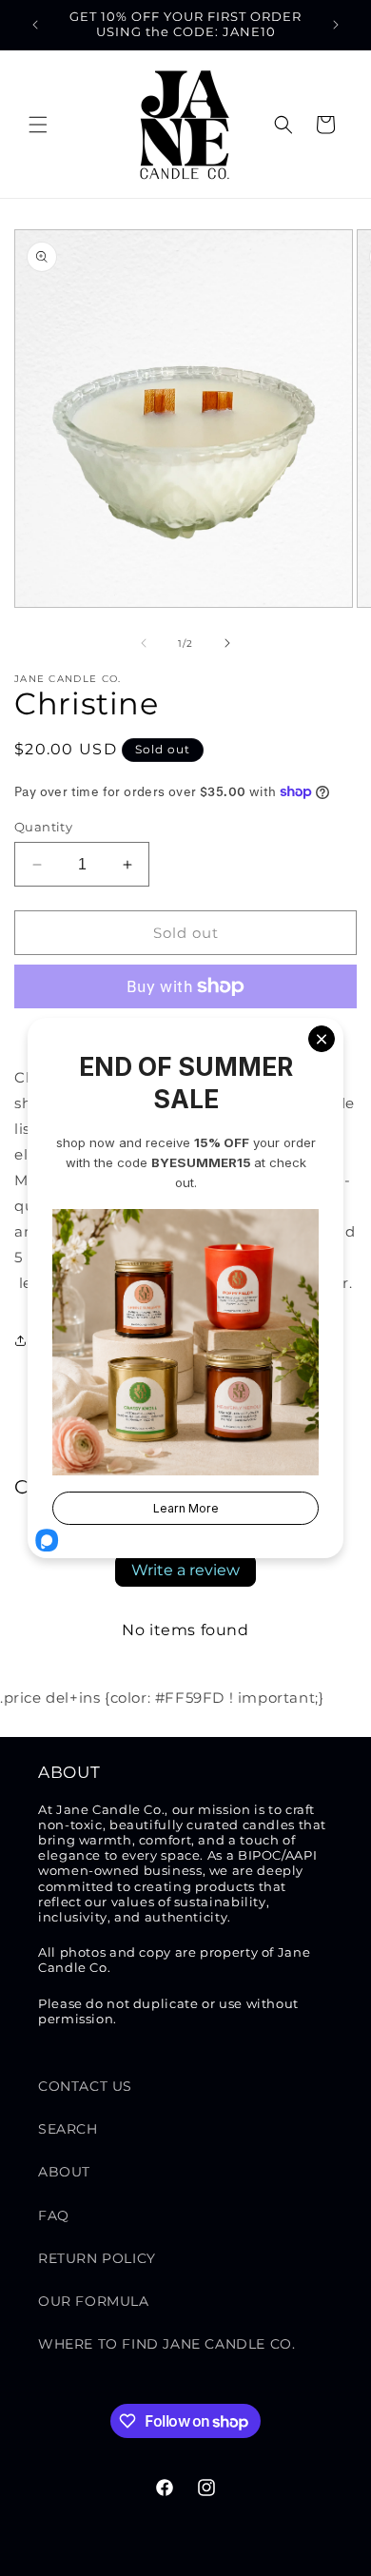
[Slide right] (227, 643)
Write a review (185, 1570)
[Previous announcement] (35, 25)
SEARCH (68, 2129)
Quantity (43, 827)
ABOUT (64, 2172)
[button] (38, 125)
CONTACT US (85, 2086)
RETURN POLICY (97, 2258)
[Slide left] (144, 643)
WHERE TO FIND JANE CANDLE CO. (166, 2344)
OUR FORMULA (94, 2301)
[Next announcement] (336, 25)
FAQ (54, 2215)
